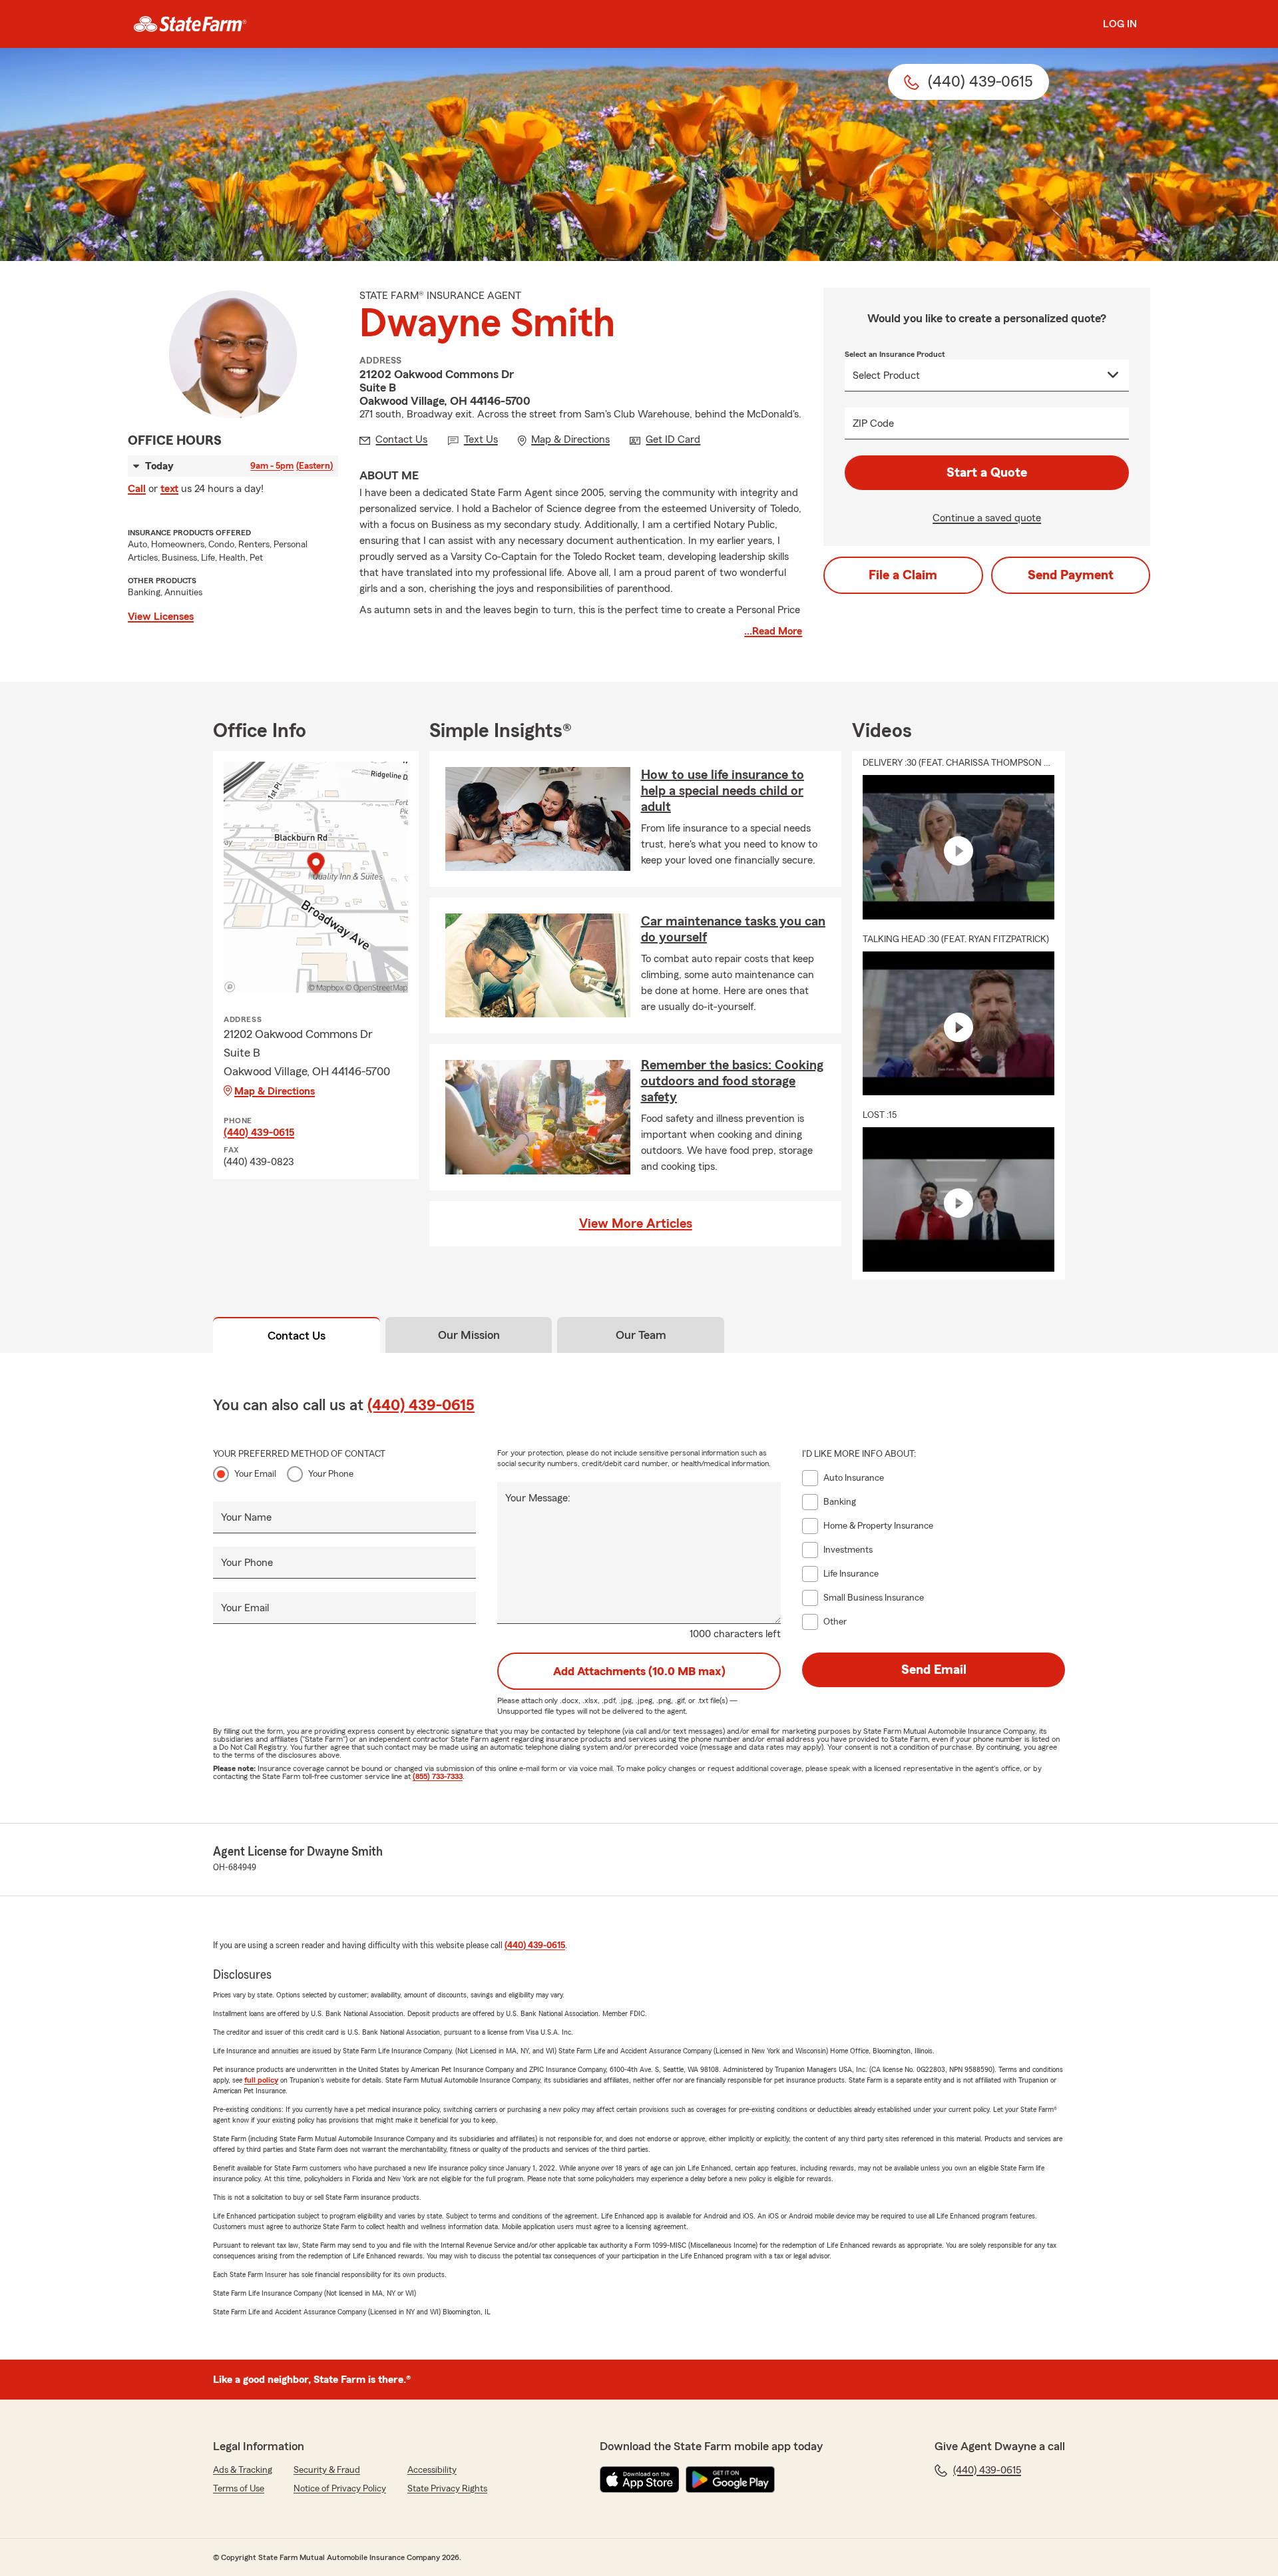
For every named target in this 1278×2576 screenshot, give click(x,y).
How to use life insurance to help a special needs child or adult (723, 791)
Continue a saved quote (987, 518)
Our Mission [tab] (469, 1335)
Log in (1120, 24)
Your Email (255, 1474)
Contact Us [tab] (297, 1336)
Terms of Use (239, 2489)
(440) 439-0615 (259, 1133)
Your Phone (331, 1474)
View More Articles (636, 1224)
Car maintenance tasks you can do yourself (733, 929)
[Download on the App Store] (640, 2479)
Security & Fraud (327, 2470)
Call (137, 489)
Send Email (934, 1670)
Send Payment (1071, 575)
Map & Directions (275, 1091)
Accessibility (432, 2470)
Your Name (246, 1517)
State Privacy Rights (447, 2489)
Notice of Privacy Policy (340, 2489)
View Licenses (161, 617)
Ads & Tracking (243, 2470)
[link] (190, 24)
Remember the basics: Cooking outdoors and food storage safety (732, 1081)
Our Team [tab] (641, 1335)
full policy (261, 2080)
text (169, 489)
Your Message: (538, 1498)
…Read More (773, 631)
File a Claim (903, 575)
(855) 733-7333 (438, 1776)
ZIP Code (873, 423)
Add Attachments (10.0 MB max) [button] (639, 1671)
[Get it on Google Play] (730, 2479)
